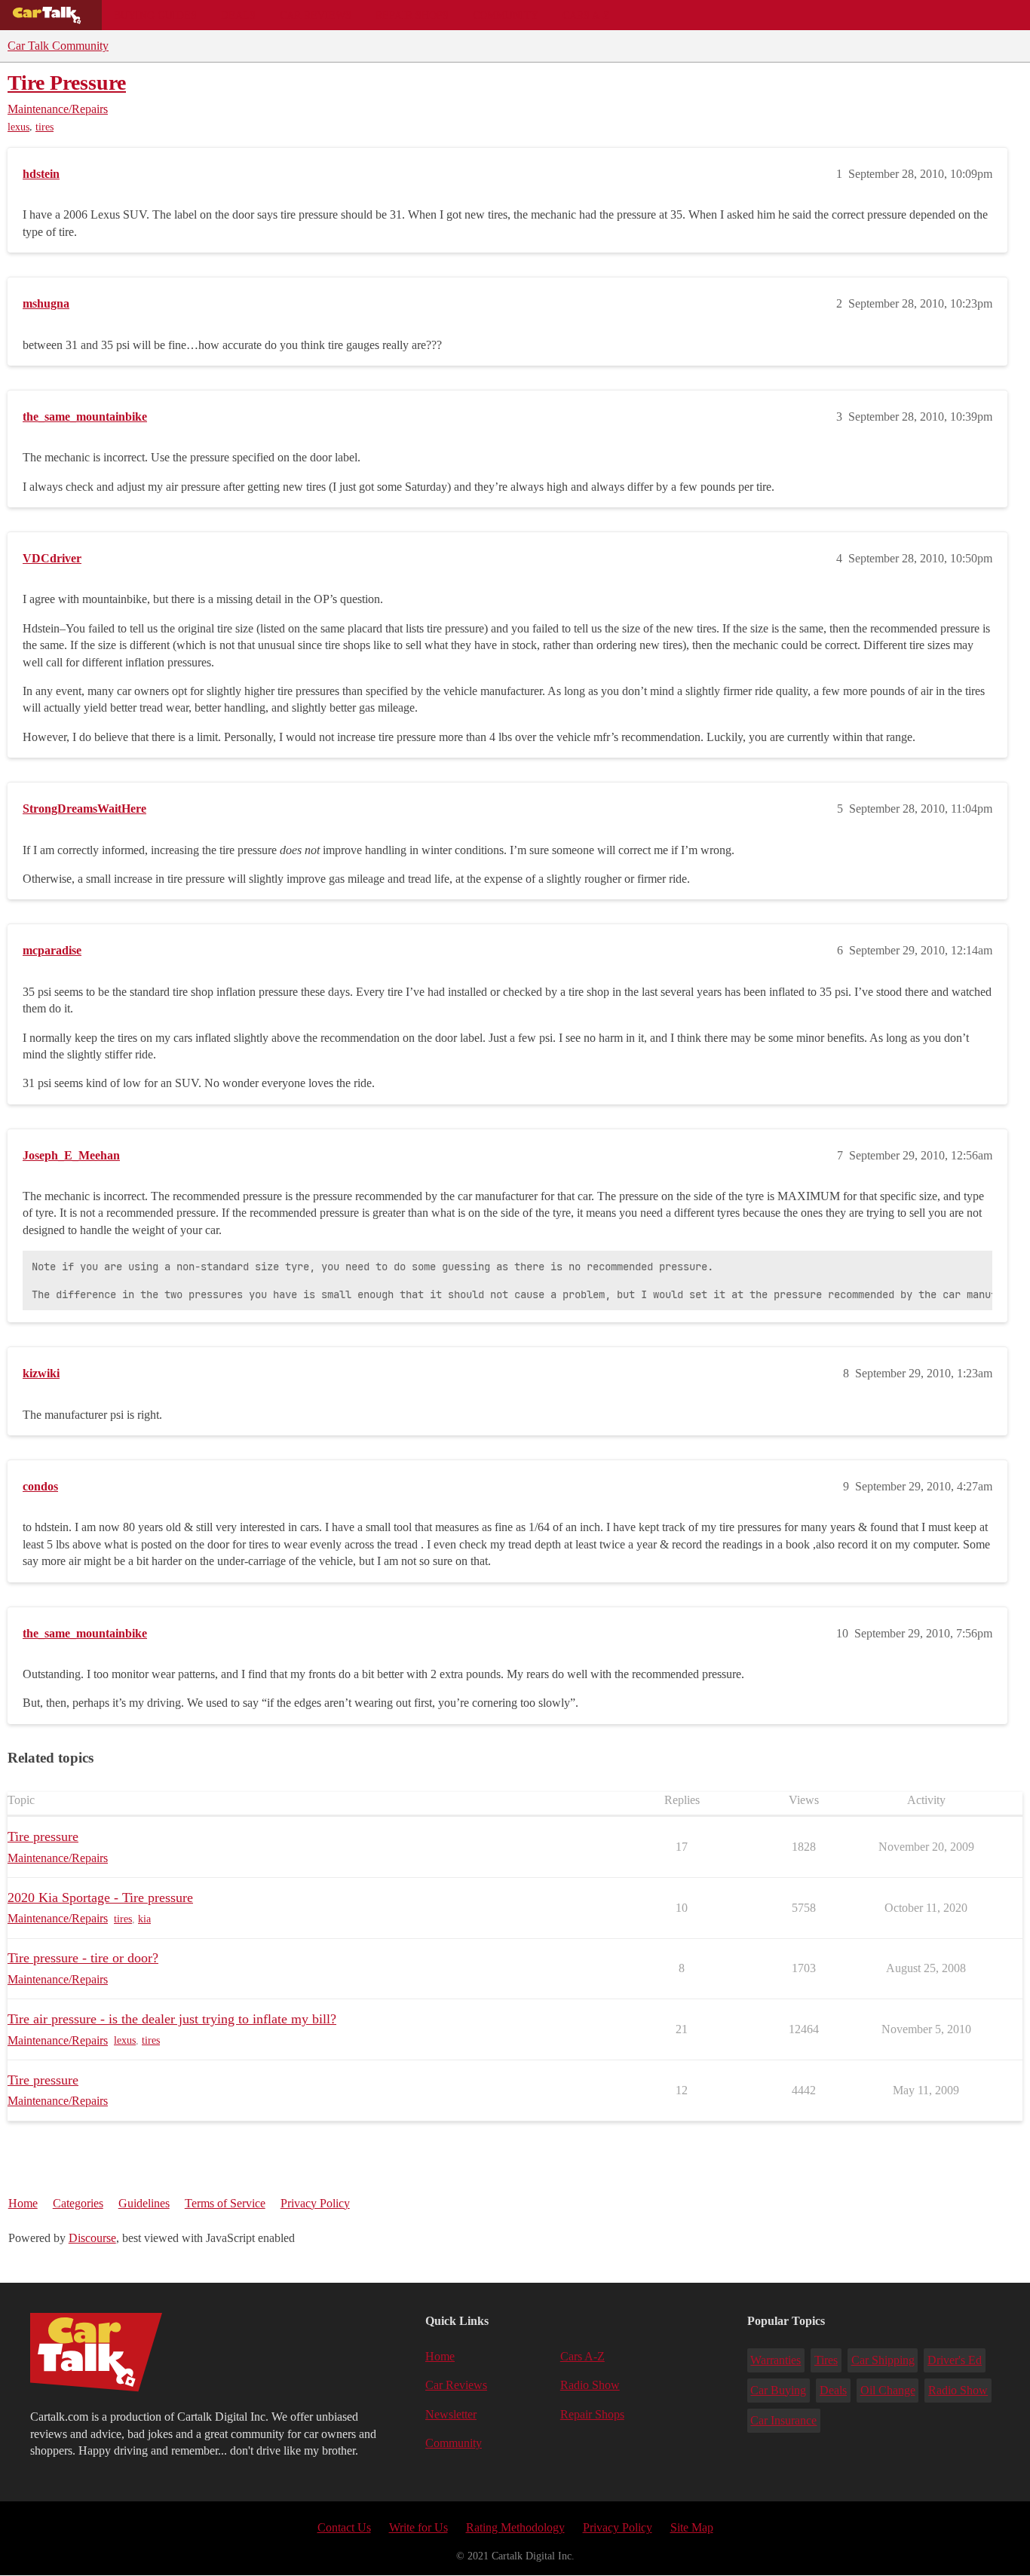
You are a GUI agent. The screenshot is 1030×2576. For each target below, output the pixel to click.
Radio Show (590, 2385)
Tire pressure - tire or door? (83, 1958)
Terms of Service (225, 2203)
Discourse (92, 2238)
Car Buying (778, 2390)
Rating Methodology (515, 2527)
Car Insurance (783, 2420)
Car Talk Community (58, 46)
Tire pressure (43, 1836)
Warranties (776, 2360)
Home (23, 2203)
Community (506, 15)
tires (44, 127)
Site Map (692, 2527)
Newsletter (451, 2414)
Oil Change (888, 2390)
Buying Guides (155, 15)
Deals (238, 15)
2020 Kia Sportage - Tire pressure (100, 1898)
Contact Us (344, 2527)
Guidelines (144, 2203)
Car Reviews (316, 15)
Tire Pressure (67, 83)
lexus (18, 127)
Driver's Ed (955, 2360)
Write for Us (418, 2527)
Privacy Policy (315, 2203)
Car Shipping (883, 2360)
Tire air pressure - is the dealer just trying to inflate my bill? (172, 2019)
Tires (826, 2360)
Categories (78, 2203)
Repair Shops (412, 15)
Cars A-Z (586, 15)
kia (144, 1919)
